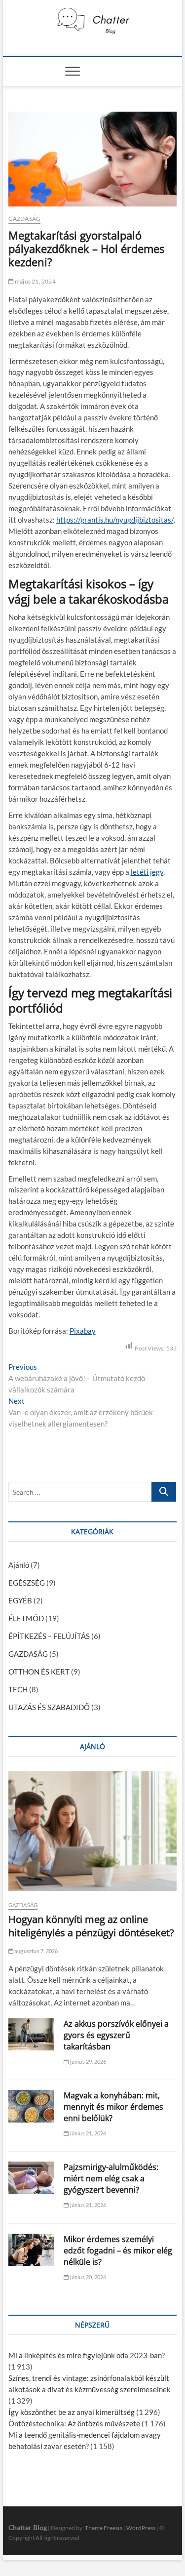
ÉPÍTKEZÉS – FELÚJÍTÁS (49, 1636)
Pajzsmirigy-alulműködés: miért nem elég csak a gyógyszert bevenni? (111, 2178)
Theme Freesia (104, 2528)
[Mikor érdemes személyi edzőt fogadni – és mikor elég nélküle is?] (31, 2250)
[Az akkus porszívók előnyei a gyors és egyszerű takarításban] (31, 2035)
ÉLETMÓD (26, 1618)
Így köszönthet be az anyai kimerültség (72, 2412)
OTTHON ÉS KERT (39, 1672)
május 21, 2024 (35, 281)
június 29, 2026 (87, 2062)
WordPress (141, 2528)
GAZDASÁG (25, 219)
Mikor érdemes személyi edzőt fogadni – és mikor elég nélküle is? (118, 2250)
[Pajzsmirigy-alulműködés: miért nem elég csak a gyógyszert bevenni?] (31, 2178)
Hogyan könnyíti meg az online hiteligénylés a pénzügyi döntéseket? (91, 1926)
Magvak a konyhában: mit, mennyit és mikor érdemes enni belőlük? (113, 2107)
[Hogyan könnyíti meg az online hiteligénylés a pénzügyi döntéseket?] (93, 1831)
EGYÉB (20, 1600)
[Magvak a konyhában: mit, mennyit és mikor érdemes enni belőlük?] (31, 2106)
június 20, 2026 (87, 2277)
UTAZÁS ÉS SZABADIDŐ (49, 1707)
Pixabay (83, 1331)
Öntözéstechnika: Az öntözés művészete (74, 2423)
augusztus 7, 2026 (36, 1951)
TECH (18, 1689)
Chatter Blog (28, 2527)
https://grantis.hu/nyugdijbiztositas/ (115, 520)
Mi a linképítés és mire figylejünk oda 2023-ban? (87, 2355)
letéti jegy (147, 872)
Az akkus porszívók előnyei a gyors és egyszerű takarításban (116, 2035)
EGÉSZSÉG (27, 1583)
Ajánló (19, 1565)
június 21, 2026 (87, 2133)
